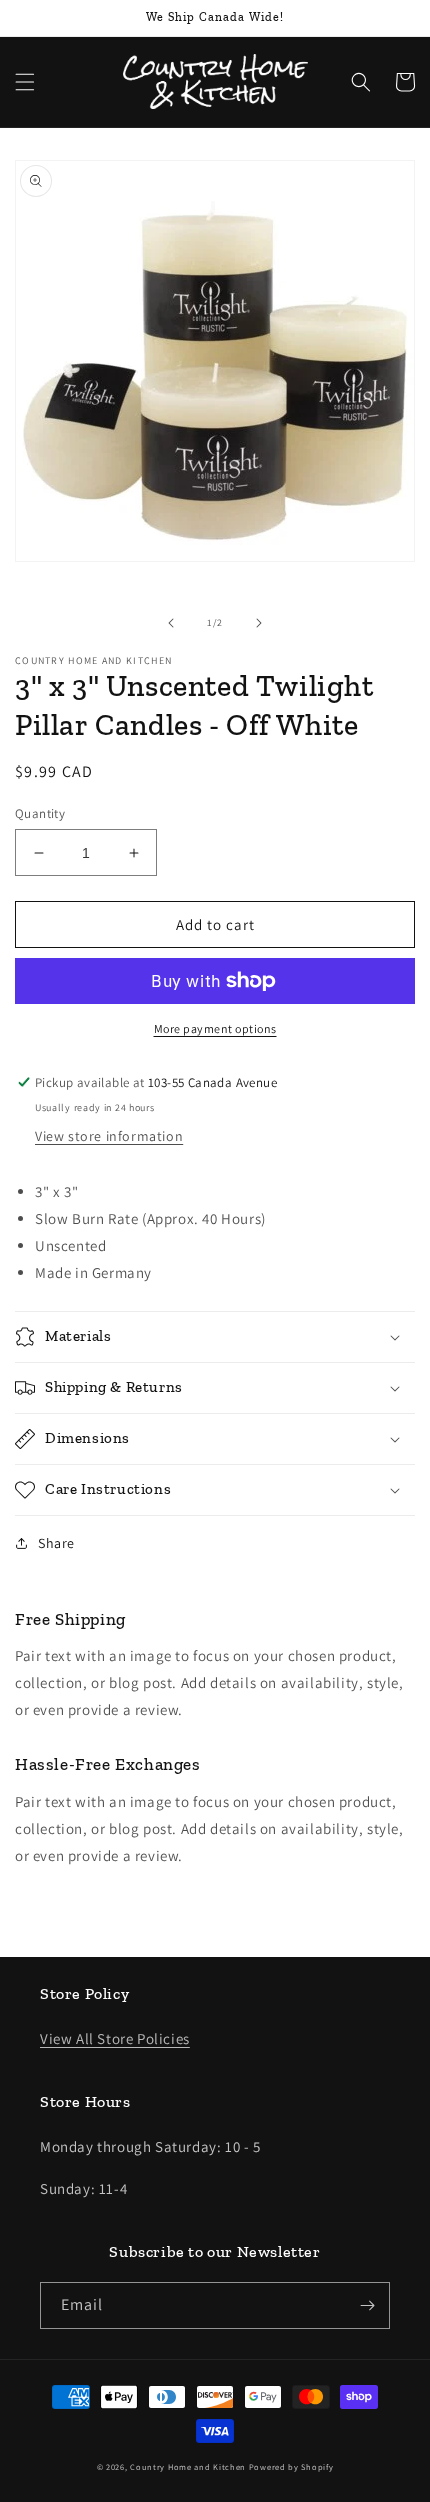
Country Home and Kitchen (188, 2466)
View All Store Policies (115, 2038)
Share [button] (56, 1543)
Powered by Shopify (291, 2466)
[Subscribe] (367, 2305)
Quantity (40, 813)
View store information (109, 1136)
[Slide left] (171, 623)
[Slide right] (259, 623)
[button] (25, 82)
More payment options (215, 1028)
